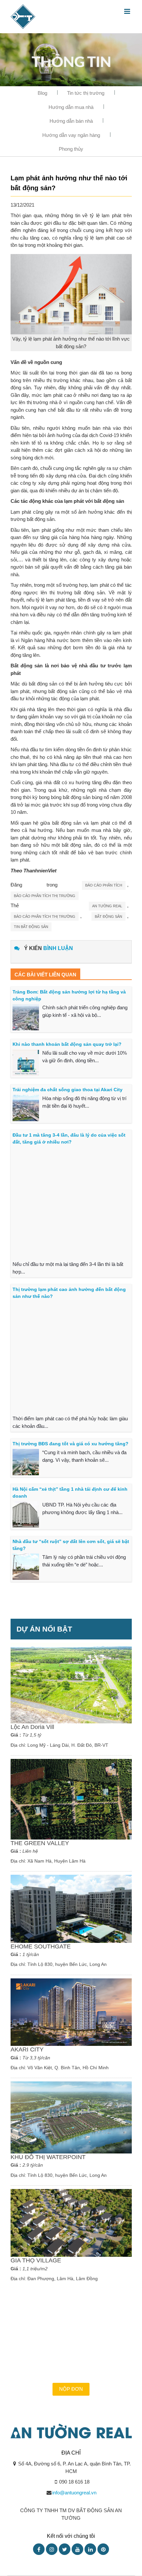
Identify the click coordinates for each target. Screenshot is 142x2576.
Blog (42, 93)
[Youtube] (77, 2549)
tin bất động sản (31, 927)
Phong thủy (71, 149)
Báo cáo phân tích (104, 885)
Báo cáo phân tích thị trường (45, 896)
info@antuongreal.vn (74, 2493)
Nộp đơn (71, 2389)
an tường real (107, 906)
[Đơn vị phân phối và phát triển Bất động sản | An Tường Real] (23, 16)
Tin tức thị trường (86, 93)
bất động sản (108, 916)
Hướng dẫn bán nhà (71, 121)
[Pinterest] (103, 2549)
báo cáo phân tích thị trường (45, 916)
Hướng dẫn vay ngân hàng (71, 135)
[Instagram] (52, 2549)
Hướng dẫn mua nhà (71, 107)
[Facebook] (39, 2549)
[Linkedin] (90, 2549)
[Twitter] (65, 2549)
